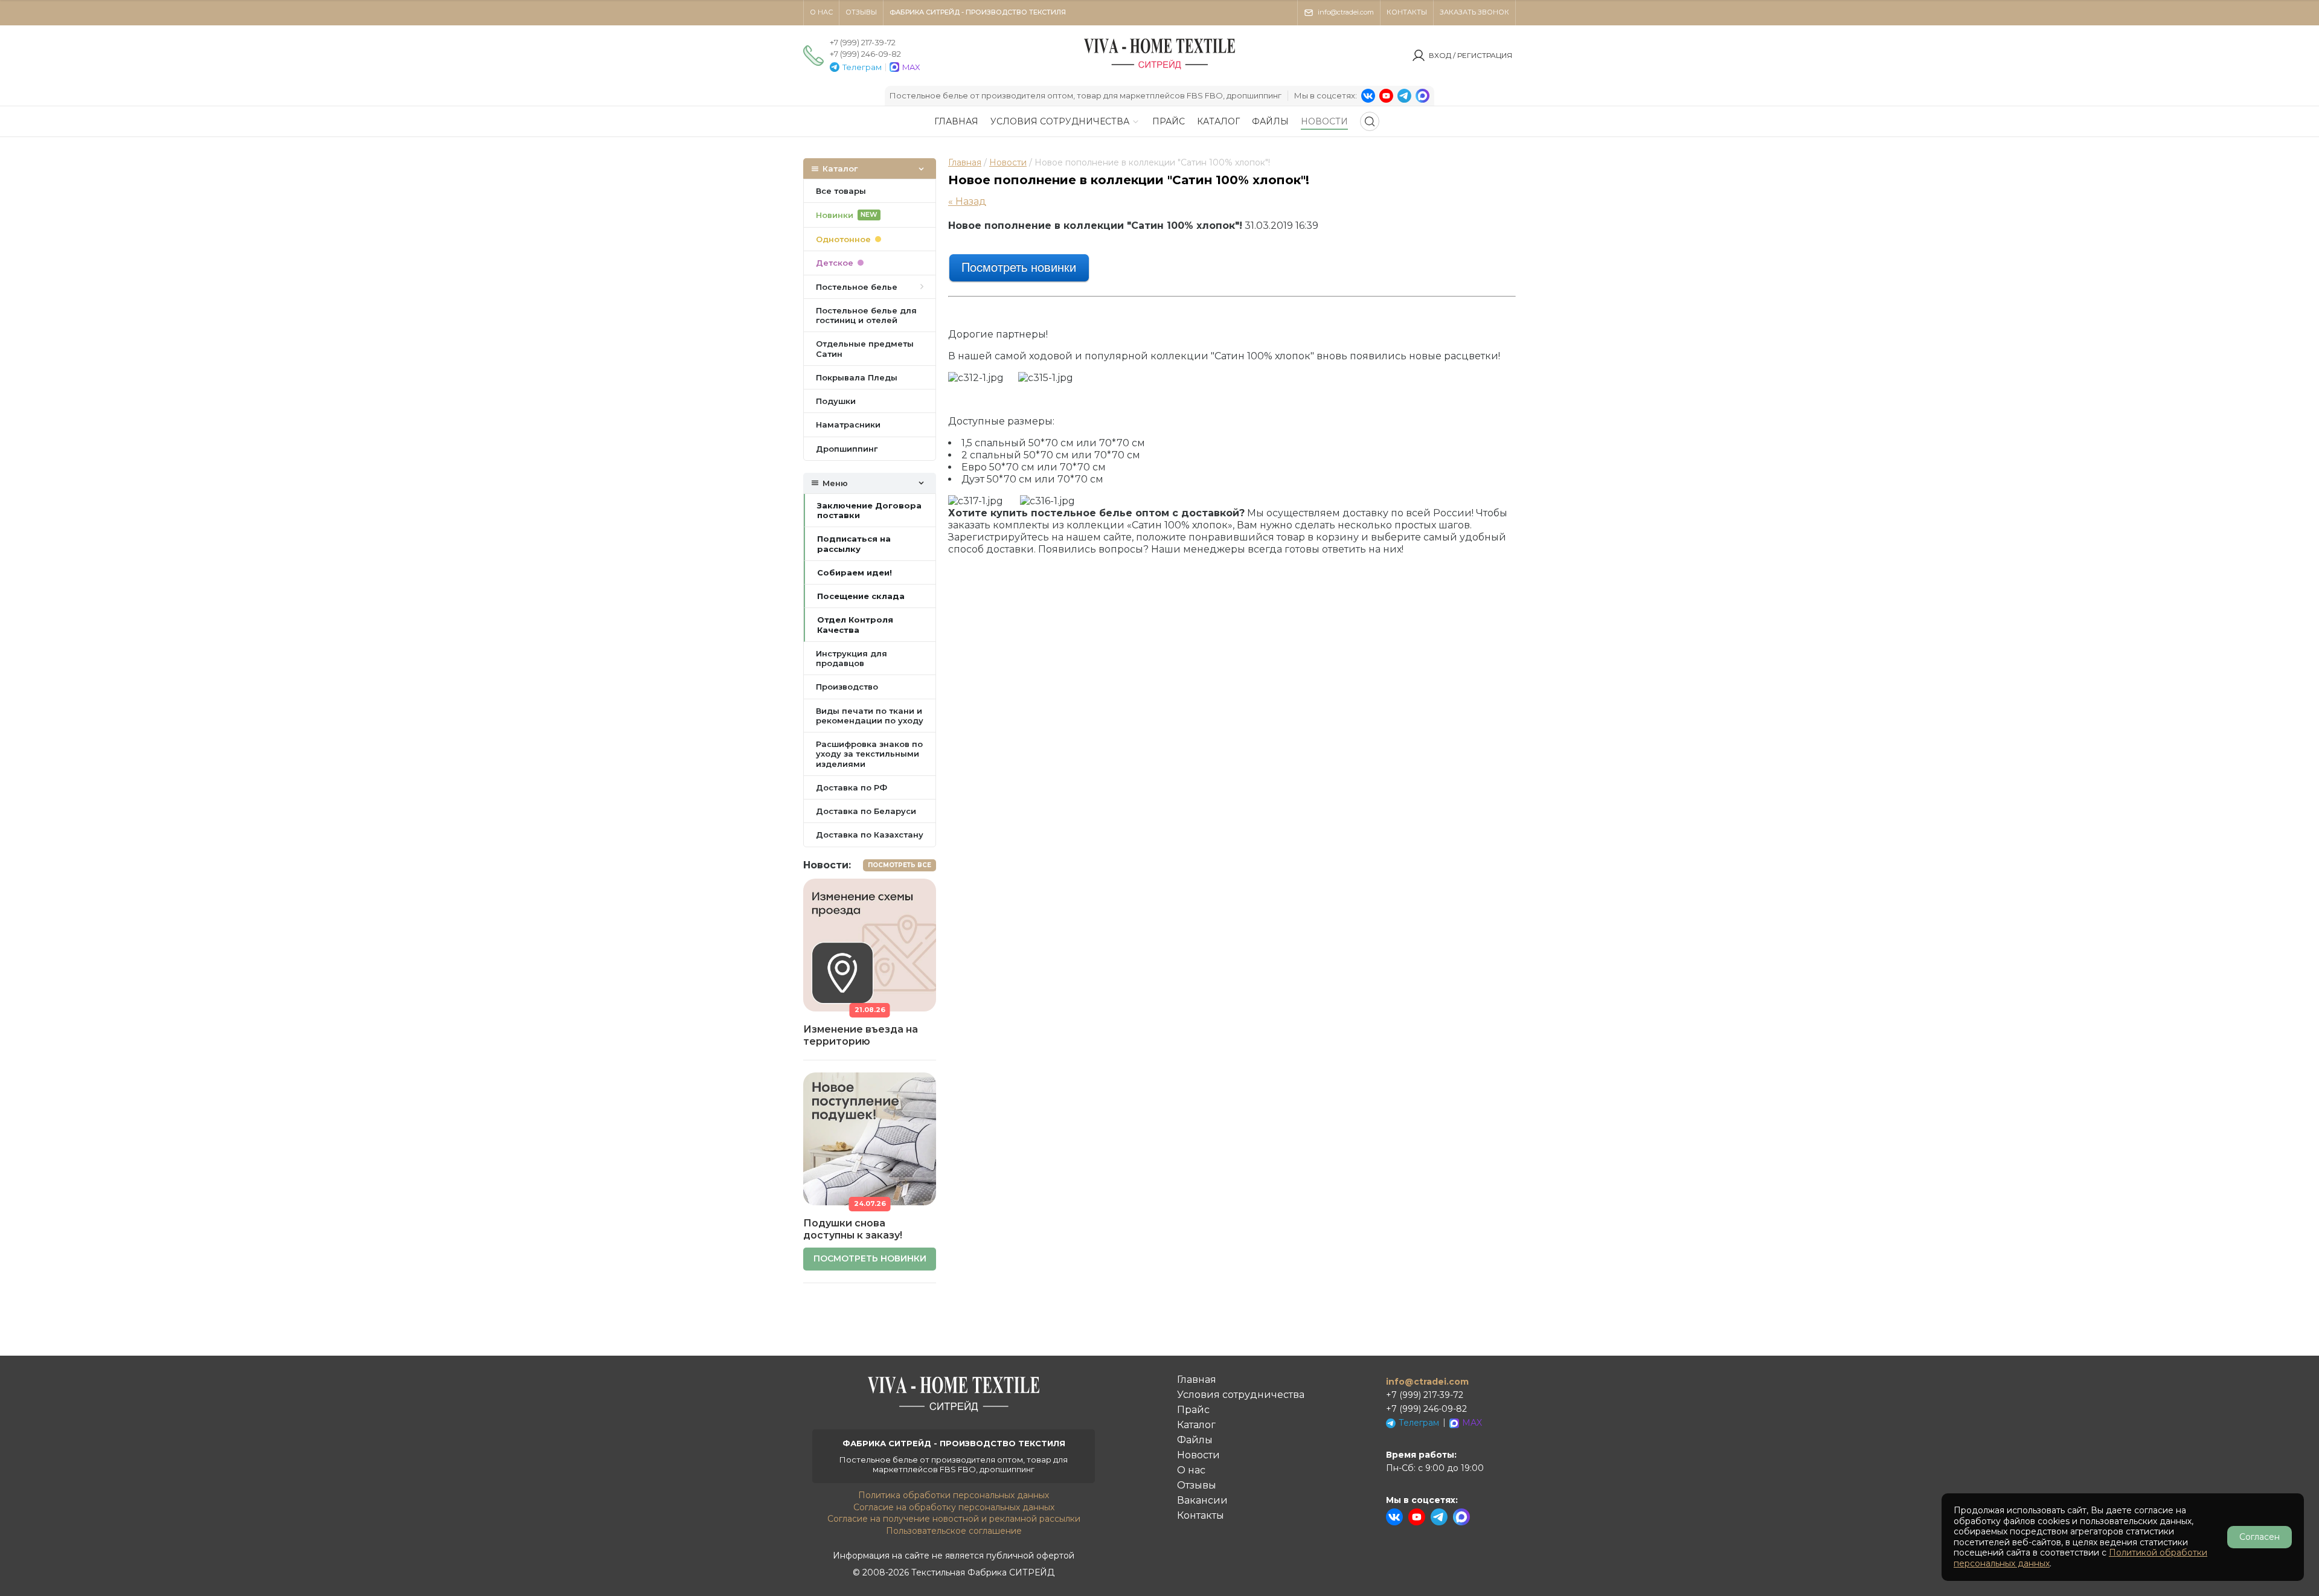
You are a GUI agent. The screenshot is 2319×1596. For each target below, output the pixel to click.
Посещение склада (861, 596)
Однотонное (843, 239)
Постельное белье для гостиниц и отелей (866, 315)
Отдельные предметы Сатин (865, 348)
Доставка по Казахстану (870, 835)
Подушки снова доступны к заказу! (853, 1229)
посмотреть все (900, 865)
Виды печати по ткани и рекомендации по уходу (870, 716)
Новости (1008, 162)
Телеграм (862, 67)
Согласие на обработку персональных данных (954, 1507)
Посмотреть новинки (870, 1258)
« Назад (967, 201)
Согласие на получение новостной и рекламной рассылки (954, 1519)
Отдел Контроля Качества (855, 624)
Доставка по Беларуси (866, 811)
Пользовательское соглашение (954, 1531)
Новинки (847, 215)
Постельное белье (857, 287)
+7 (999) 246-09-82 (865, 54)
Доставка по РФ (852, 787)
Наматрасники (848, 425)
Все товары (841, 191)
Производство (847, 687)
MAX (911, 67)
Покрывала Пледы (857, 377)
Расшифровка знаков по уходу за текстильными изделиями (869, 754)
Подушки (836, 401)
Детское (835, 263)
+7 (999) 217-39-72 (863, 42)
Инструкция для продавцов (852, 658)
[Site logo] (1159, 69)
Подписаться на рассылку (854, 543)
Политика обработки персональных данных (954, 1495)
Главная (965, 162)
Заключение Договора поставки (869, 510)
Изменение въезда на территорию (861, 1035)
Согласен (2260, 1537)
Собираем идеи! (855, 572)
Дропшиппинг (847, 449)
